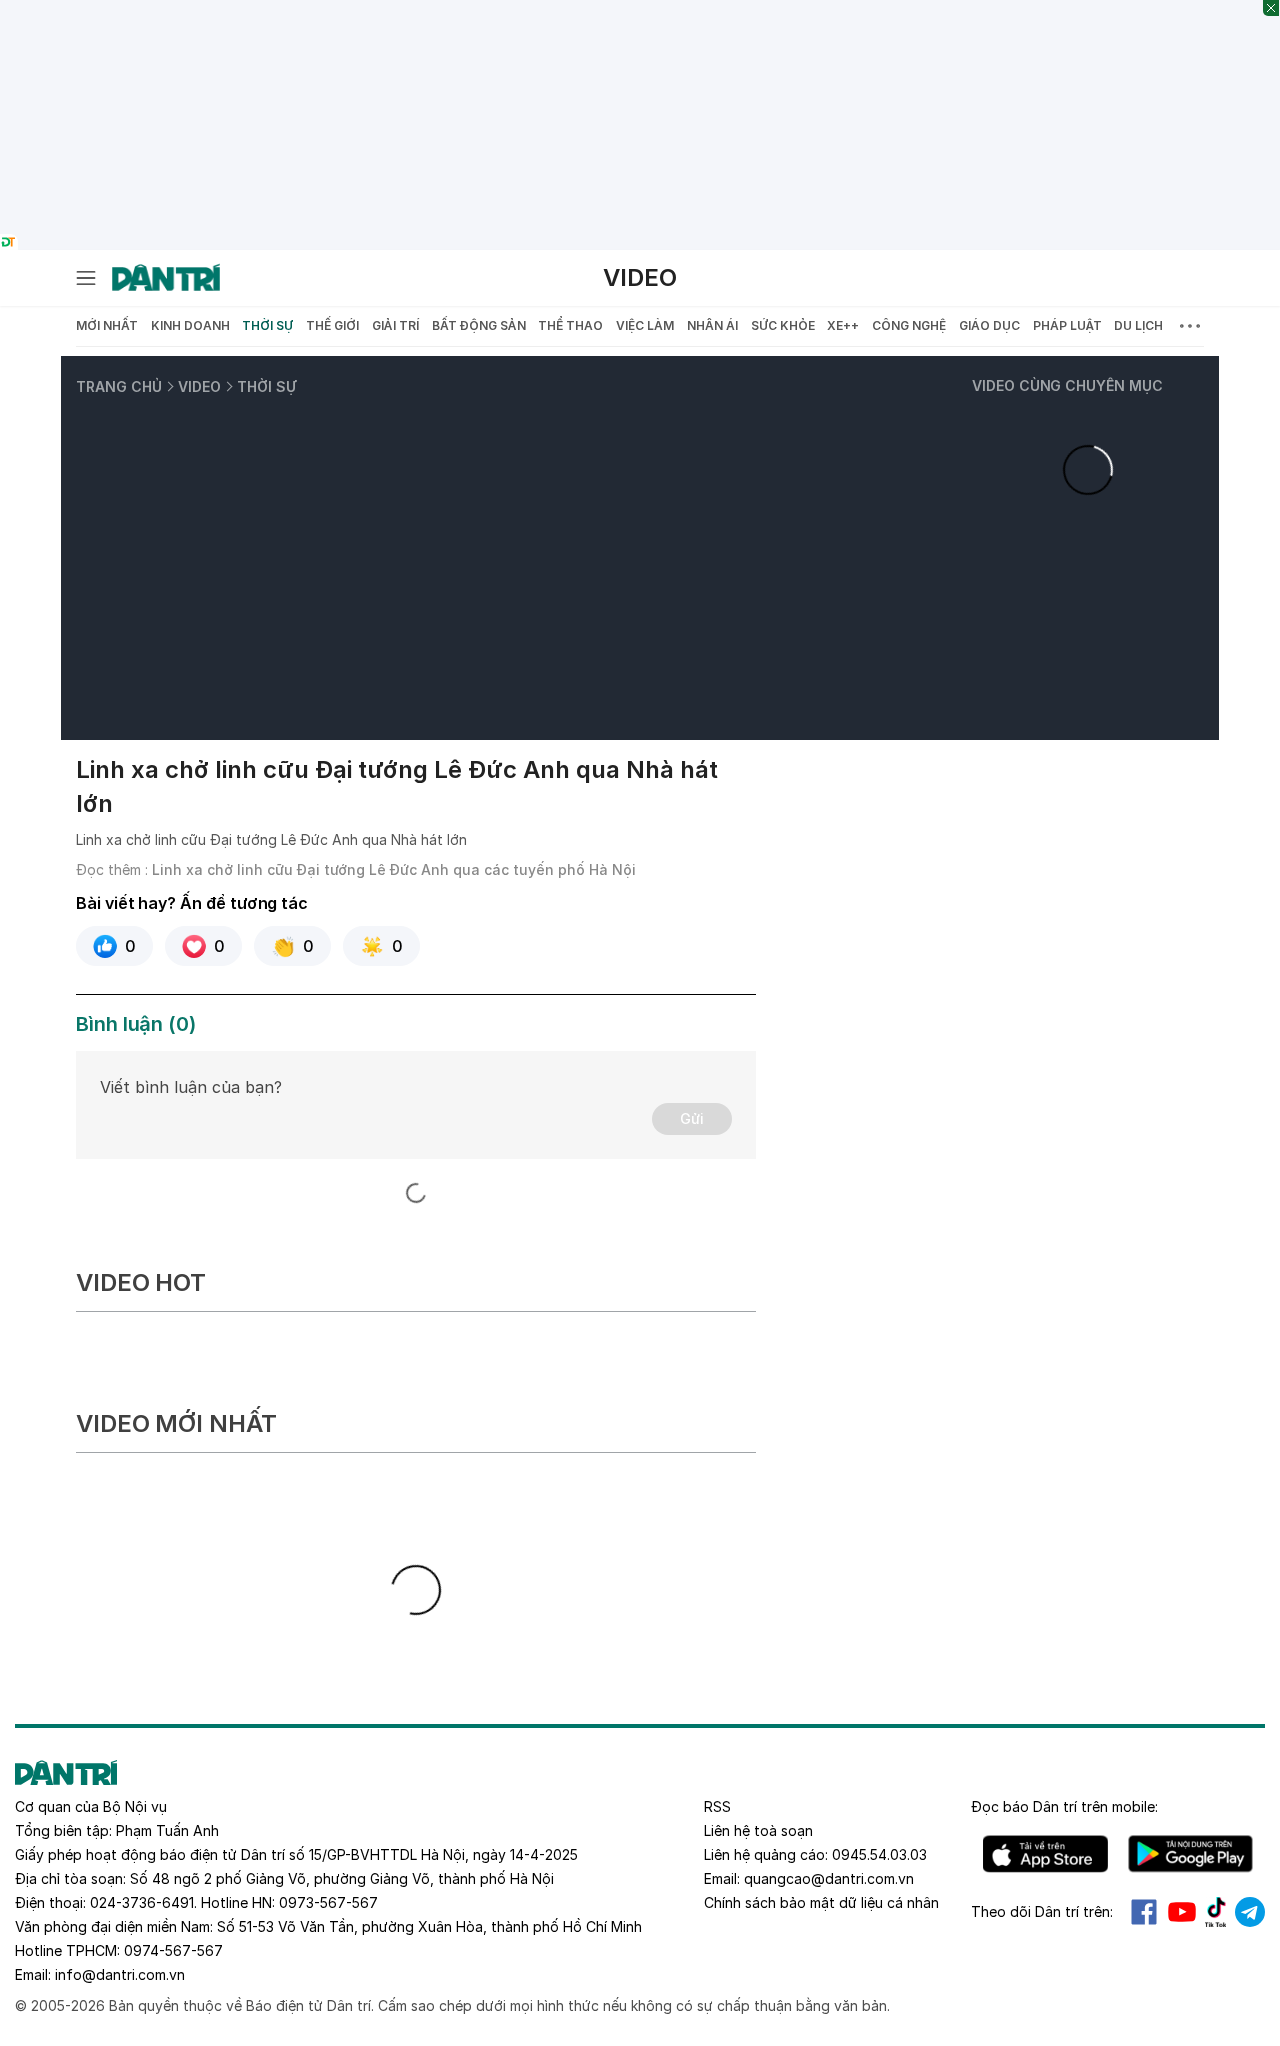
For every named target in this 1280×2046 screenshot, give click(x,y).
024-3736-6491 (142, 1902)
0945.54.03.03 (879, 1854)
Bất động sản (479, 325)
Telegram (1250, 1912)
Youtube (1182, 1912)
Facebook (1144, 1912)
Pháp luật (1067, 325)
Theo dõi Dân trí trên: (1042, 1911)
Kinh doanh (190, 325)
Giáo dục (989, 325)
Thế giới (332, 325)
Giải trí (395, 325)
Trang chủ (119, 386)
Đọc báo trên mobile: (1064, 1806)
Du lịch (1138, 325)
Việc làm (645, 325)
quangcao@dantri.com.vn (829, 1878)
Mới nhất (107, 325)
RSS (717, 1806)
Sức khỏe (783, 325)
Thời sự (267, 325)
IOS (1045, 1854)
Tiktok (1216, 1912)
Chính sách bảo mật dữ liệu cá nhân (821, 1902)
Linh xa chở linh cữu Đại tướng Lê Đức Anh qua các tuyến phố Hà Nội (394, 869)
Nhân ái (712, 325)
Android (1190, 1854)
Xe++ (843, 325)
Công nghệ (909, 325)
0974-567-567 (173, 1950)
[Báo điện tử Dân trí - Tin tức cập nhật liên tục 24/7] (166, 278)
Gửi (692, 1118)
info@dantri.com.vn (120, 1974)
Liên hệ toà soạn (758, 1830)
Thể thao (570, 325)
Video (640, 277)
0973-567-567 (328, 1902)
